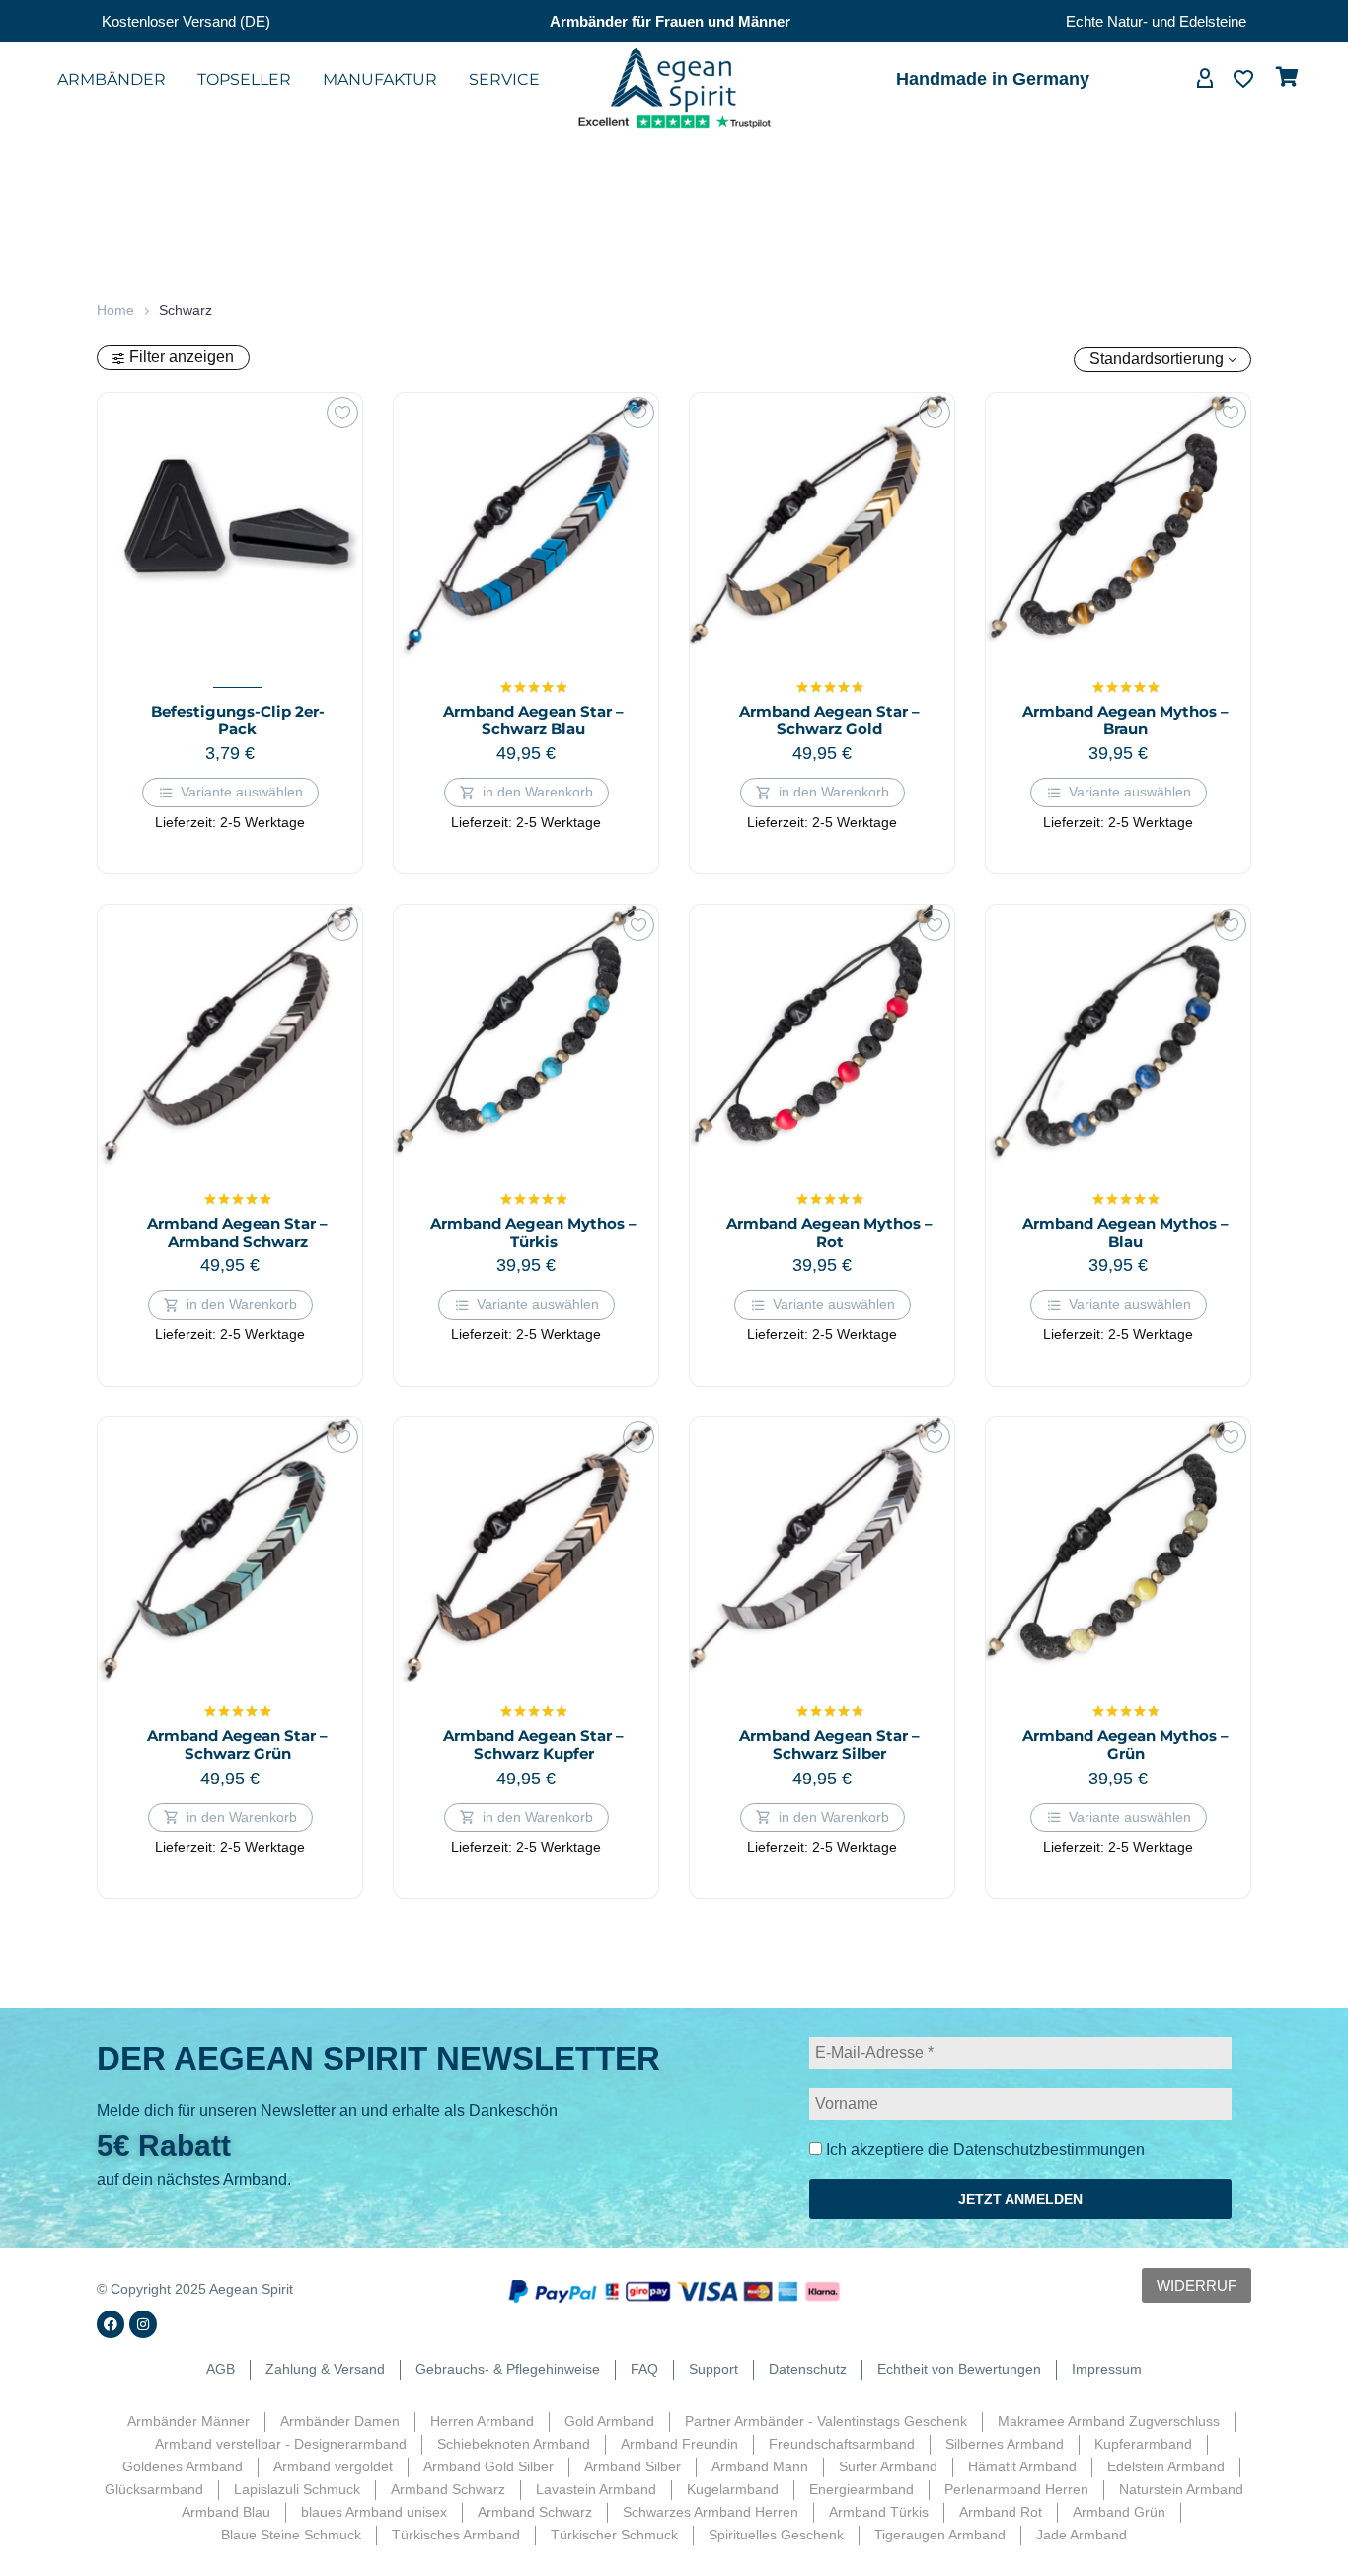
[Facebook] (111, 2324)
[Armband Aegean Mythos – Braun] (1118, 525)
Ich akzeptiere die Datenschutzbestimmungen (983, 2149)
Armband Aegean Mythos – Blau (1125, 1232)
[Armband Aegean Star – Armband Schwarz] (230, 1037)
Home (115, 310)
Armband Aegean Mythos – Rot (829, 1232)
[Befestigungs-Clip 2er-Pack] (230, 525)
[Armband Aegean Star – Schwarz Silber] (822, 1550)
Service (504, 79)
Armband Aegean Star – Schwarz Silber (829, 1744)
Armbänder (112, 79)
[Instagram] (143, 2324)
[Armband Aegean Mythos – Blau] (1118, 1037)
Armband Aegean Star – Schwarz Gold (829, 720)
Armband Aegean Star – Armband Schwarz (237, 1232)
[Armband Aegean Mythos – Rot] (822, 1037)
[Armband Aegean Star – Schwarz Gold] (822, 525)
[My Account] (1205, 80)
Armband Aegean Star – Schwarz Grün (237, 1744)
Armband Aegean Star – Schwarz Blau (533, 720)
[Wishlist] (1243, 80)
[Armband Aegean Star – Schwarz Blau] (526, 525)
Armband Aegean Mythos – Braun (1125, 720)
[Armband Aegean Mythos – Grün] (1118, 1550)
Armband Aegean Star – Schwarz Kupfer (533, 1744)
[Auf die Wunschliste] (342, 413)
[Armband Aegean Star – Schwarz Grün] (230, 1550)
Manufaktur (380, 79)
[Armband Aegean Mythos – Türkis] (526, 1037)
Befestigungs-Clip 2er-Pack (238, 720)
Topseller (244, 79)
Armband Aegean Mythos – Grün (1125, 1744)
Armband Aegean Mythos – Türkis (533, 1232)
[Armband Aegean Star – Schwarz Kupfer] (526, 1550)
